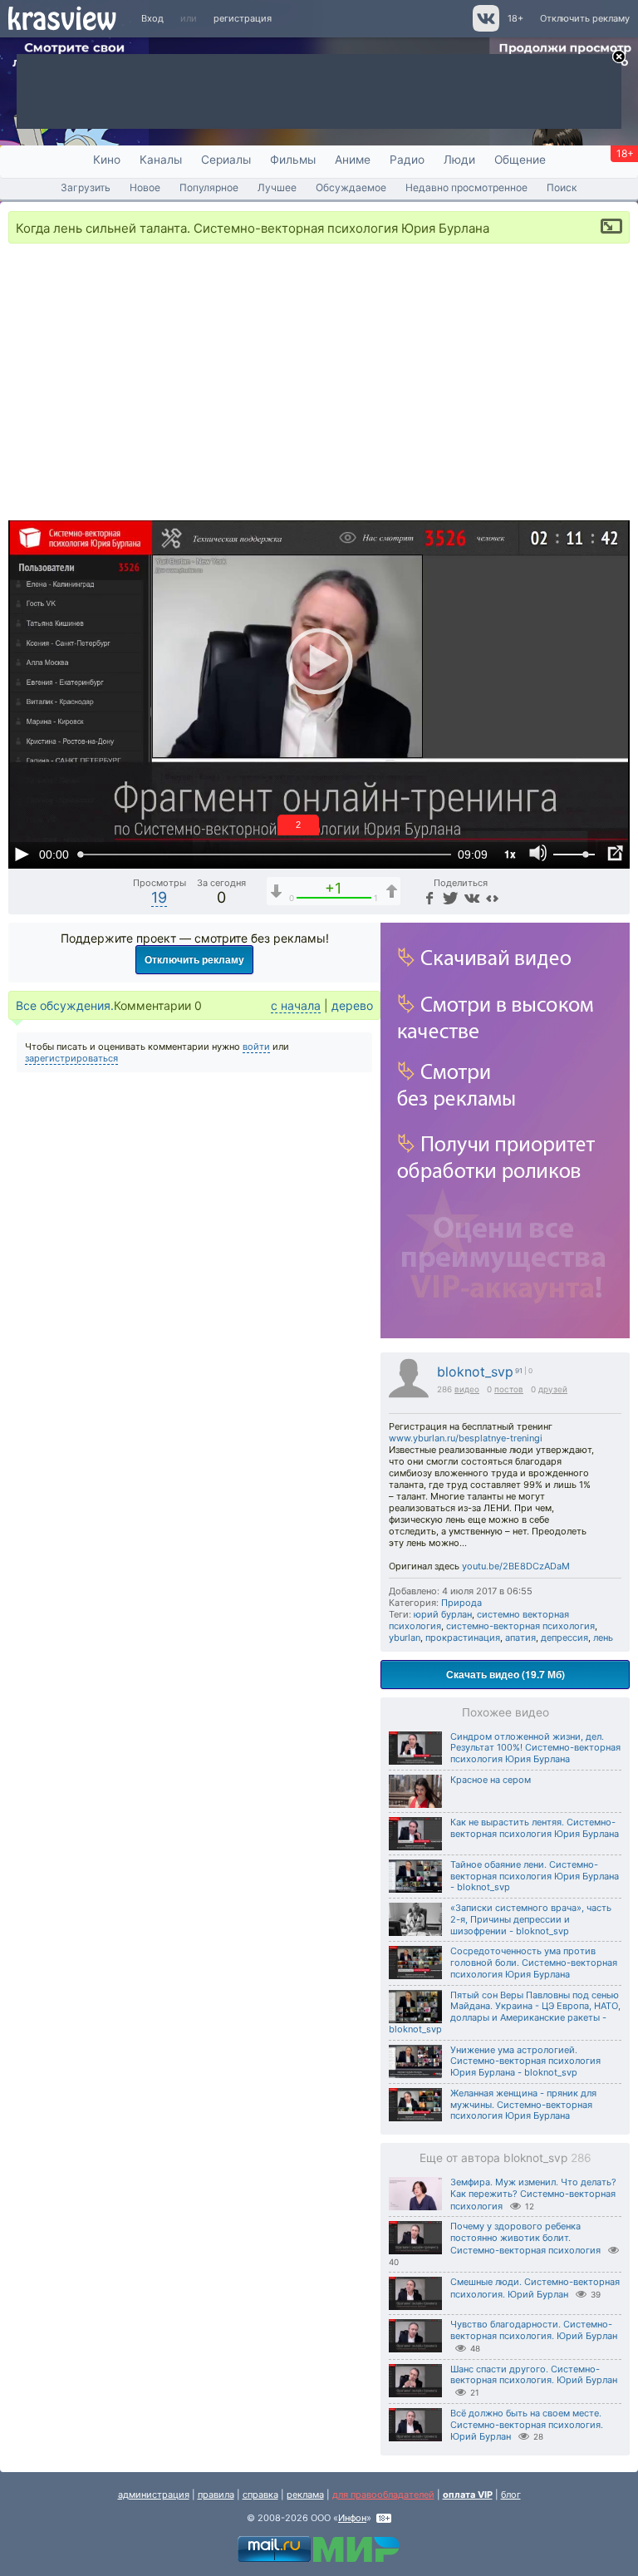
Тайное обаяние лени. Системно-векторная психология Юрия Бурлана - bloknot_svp (535, 1876)
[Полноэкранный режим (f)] (615, 854)
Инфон (352, 2518)
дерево (352, 1005)
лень (603, 1638)
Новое (145, 187)
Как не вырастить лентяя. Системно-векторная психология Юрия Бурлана (535, 1828)
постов (509, 1389)
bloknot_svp (475, 1372)
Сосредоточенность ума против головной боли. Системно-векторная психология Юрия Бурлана (534, 1963)
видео (467, 1389)
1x (510, 854)
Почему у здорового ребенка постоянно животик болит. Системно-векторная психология (525, 2238)
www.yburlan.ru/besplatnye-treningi (466, 1438)
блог (511, 2495)
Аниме (353, 160)
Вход (152, 18)
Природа (461, 1603)
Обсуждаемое (351, 187)
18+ (515, 18)
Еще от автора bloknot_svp (505, 2158)
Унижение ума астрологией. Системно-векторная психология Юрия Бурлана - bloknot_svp (525, 2061)
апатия (520, 1638)
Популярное (209, 187)
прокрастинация (463, 1638)
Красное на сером (491, 1780)
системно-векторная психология (520, 1626)
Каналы (161, 160)
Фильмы (293, 160)
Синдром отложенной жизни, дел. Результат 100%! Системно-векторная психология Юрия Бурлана (535, 1748)
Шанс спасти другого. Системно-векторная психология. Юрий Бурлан (534, 2375)
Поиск (562, 187)
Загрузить (86, 187)
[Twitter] (449, 897)
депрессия (564, 1638)
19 (159, 897)
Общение (520, 160)
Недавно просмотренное (466, 187)
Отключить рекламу (585, 18)
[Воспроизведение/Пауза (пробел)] (22, 854)
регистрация (243, 18)
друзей (553, 1389)
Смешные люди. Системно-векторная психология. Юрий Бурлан (535, 2288)
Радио (407, 160)
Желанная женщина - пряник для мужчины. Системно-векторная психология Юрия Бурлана (523, 2105)
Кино (107, 160)
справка (260, 2495)
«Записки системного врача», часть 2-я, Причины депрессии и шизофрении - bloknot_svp (531, 1919)
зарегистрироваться (71, 1058)
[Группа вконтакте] (485, 28)
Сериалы (226, 160)
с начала (296, 1005)
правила (216, 2495)
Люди (459, 160)
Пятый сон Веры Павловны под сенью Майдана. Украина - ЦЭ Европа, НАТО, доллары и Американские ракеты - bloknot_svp (505, 2012)
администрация (154, 2495)
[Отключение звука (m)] (538, 854)
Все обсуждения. (65, 1005)
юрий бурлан (443, 1614)
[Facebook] (429, 897)
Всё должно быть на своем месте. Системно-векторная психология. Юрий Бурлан (527, 2425)
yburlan (405, 1638)
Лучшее (277, 187)
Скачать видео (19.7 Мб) (505, 1674)
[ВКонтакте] (471, 897)
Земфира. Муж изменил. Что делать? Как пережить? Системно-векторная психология (533, 2194)
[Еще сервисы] (492, 897)
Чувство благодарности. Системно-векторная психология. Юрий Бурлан (534, 2330)
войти (256, 1047)
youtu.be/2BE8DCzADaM (516, 1566)
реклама (305, 2495)
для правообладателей (383, 2495)
